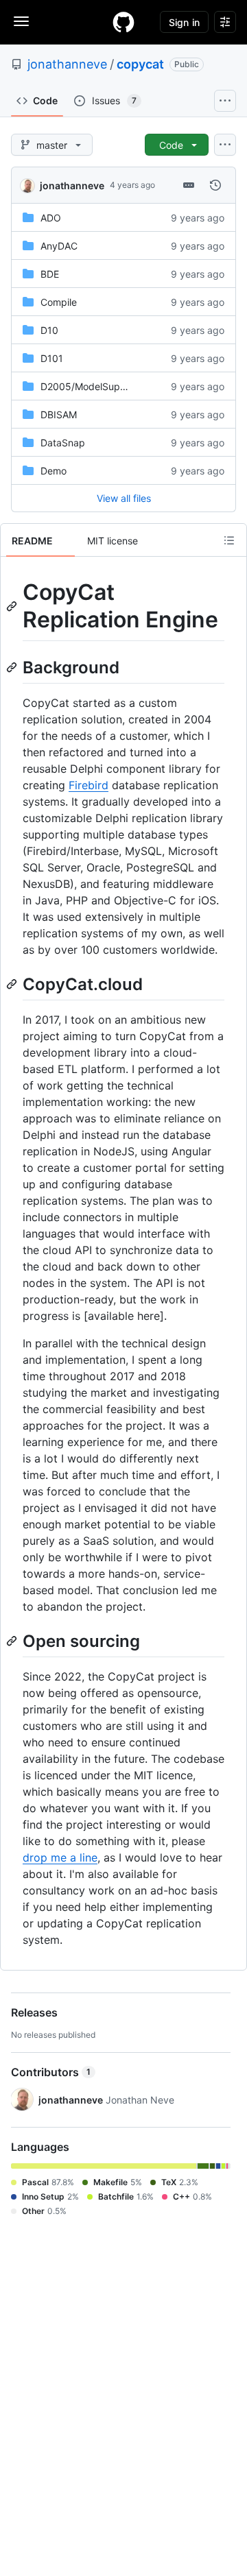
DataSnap (63, 443)
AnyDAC (59, 246)
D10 (49, 330)
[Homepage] (123, 22)
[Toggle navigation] (21, 21)
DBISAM (59, 414)
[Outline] (229, 540)
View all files (124, 498)
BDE (50, 274)
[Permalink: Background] (13, 667)
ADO (51, 218)
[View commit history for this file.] (215, 185)
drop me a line (60, 1857)
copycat (140, 64)
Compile (59, 302)
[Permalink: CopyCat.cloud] (13, 984)
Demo (54, 471)
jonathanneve (67, 64)
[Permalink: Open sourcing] (13, 1641)
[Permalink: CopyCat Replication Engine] (13, 606)
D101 (52, 358)
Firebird (89, 785)
